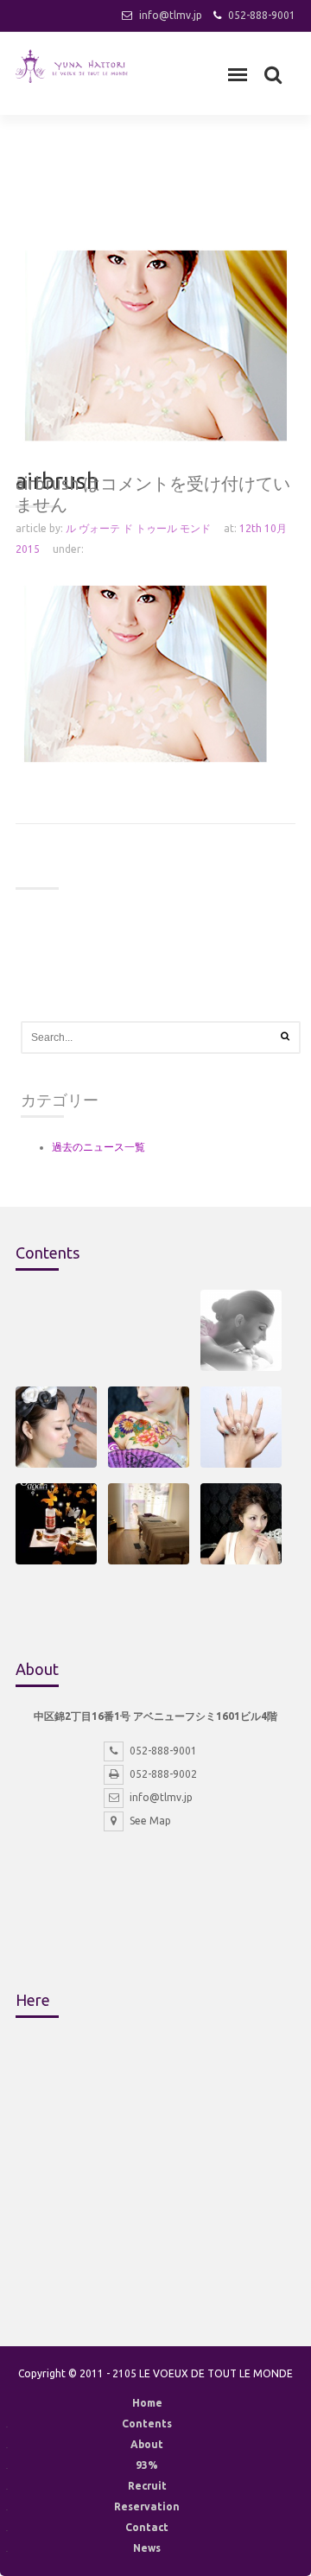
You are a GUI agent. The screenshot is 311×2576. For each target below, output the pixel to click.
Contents (147, 2424)
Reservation (147, 2506)
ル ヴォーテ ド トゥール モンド (138, 528)
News (147, 2548)
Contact (147, 2527)
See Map (150, 1821)
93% (147, 2465)
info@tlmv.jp (171, 15)
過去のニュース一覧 (98, 1147)
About (147, 2444)
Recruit (147, 2486)
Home (147, 2403)
